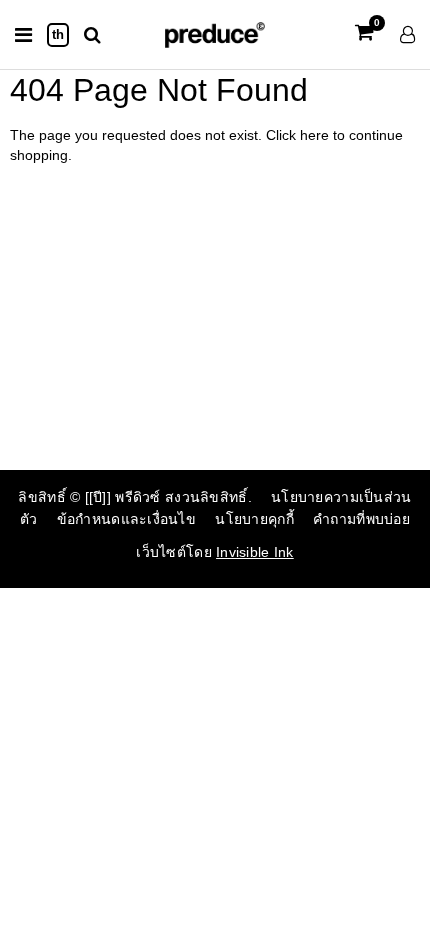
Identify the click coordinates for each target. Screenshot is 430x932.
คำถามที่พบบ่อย (361, 519)
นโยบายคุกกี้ (254, 519)
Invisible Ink (255, 552)
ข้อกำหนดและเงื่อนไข (126, 519)
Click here (299, 135)
